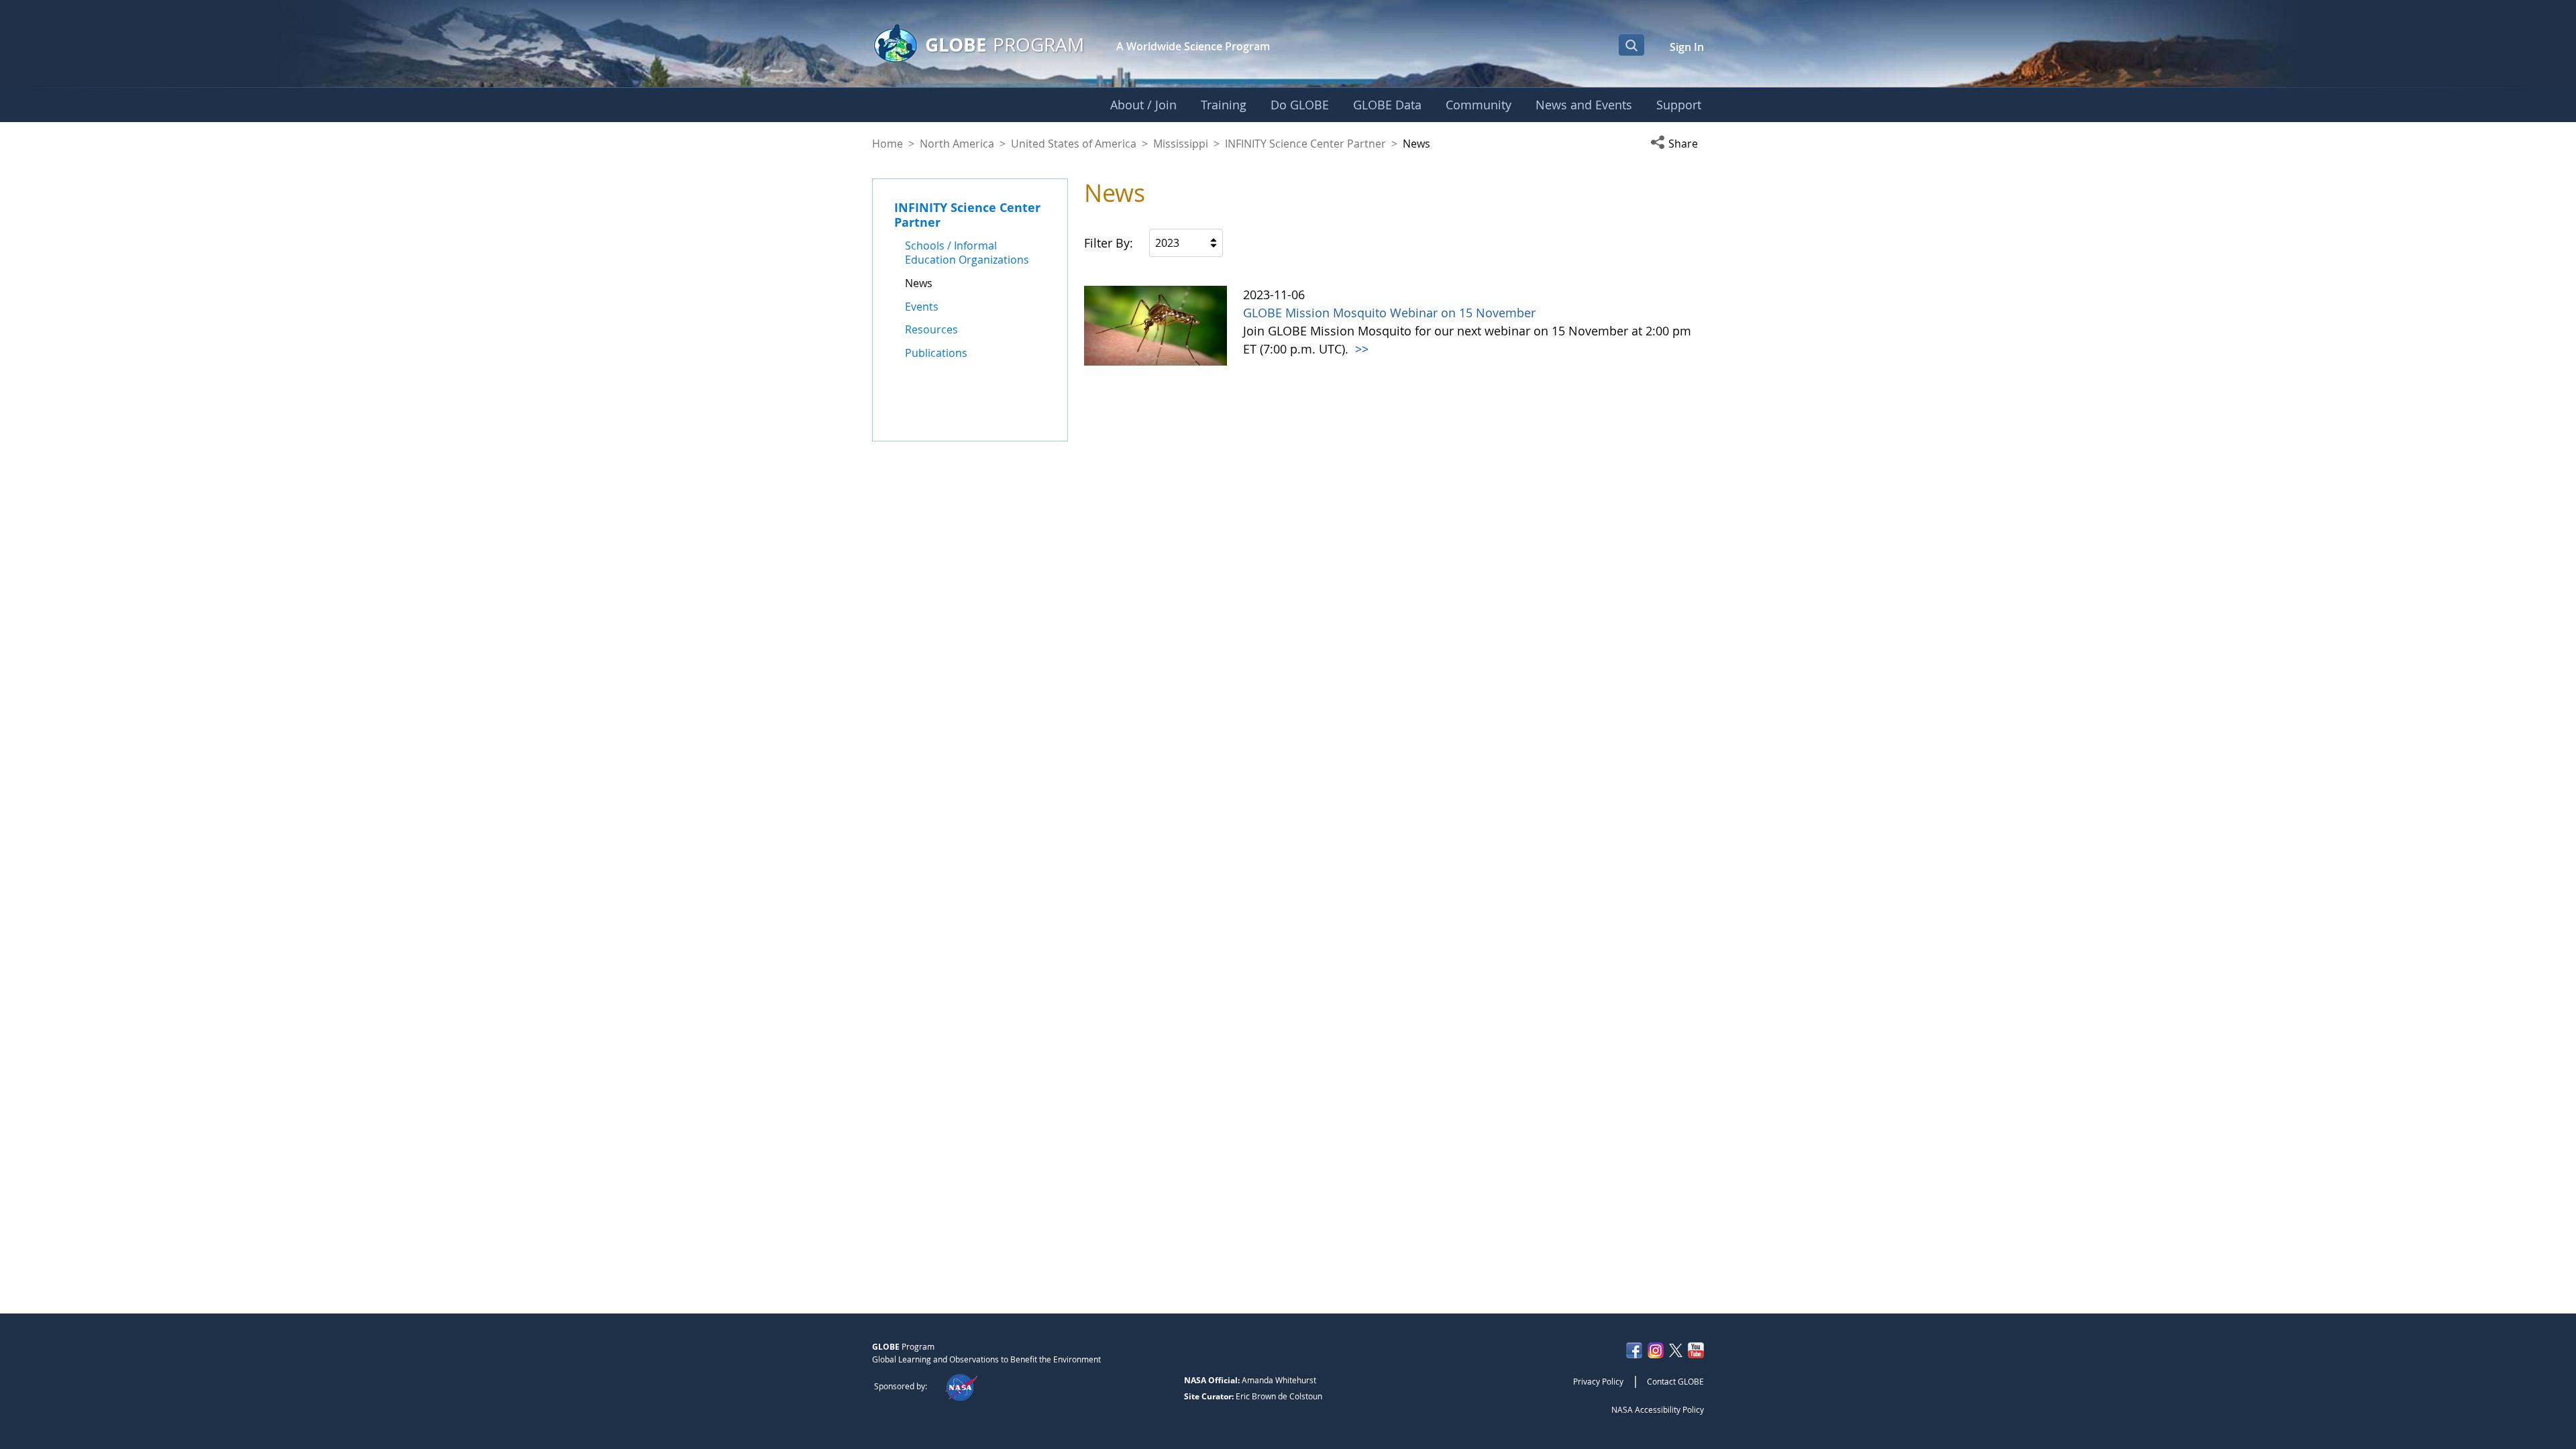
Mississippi (1181, 144)
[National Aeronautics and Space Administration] (961, 1386)
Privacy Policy (1598, 1381)
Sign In (1687, 47)
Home (888, 144)
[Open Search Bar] (1631, 45)
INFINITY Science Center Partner (1305, 144)
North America (957, 144)
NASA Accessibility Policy (1658, 1409)
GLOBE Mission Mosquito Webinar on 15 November (1389, 313)
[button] (1677, 144)
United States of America (1074, 144)
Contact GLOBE (1675, 1381)
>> (1360, 349)
